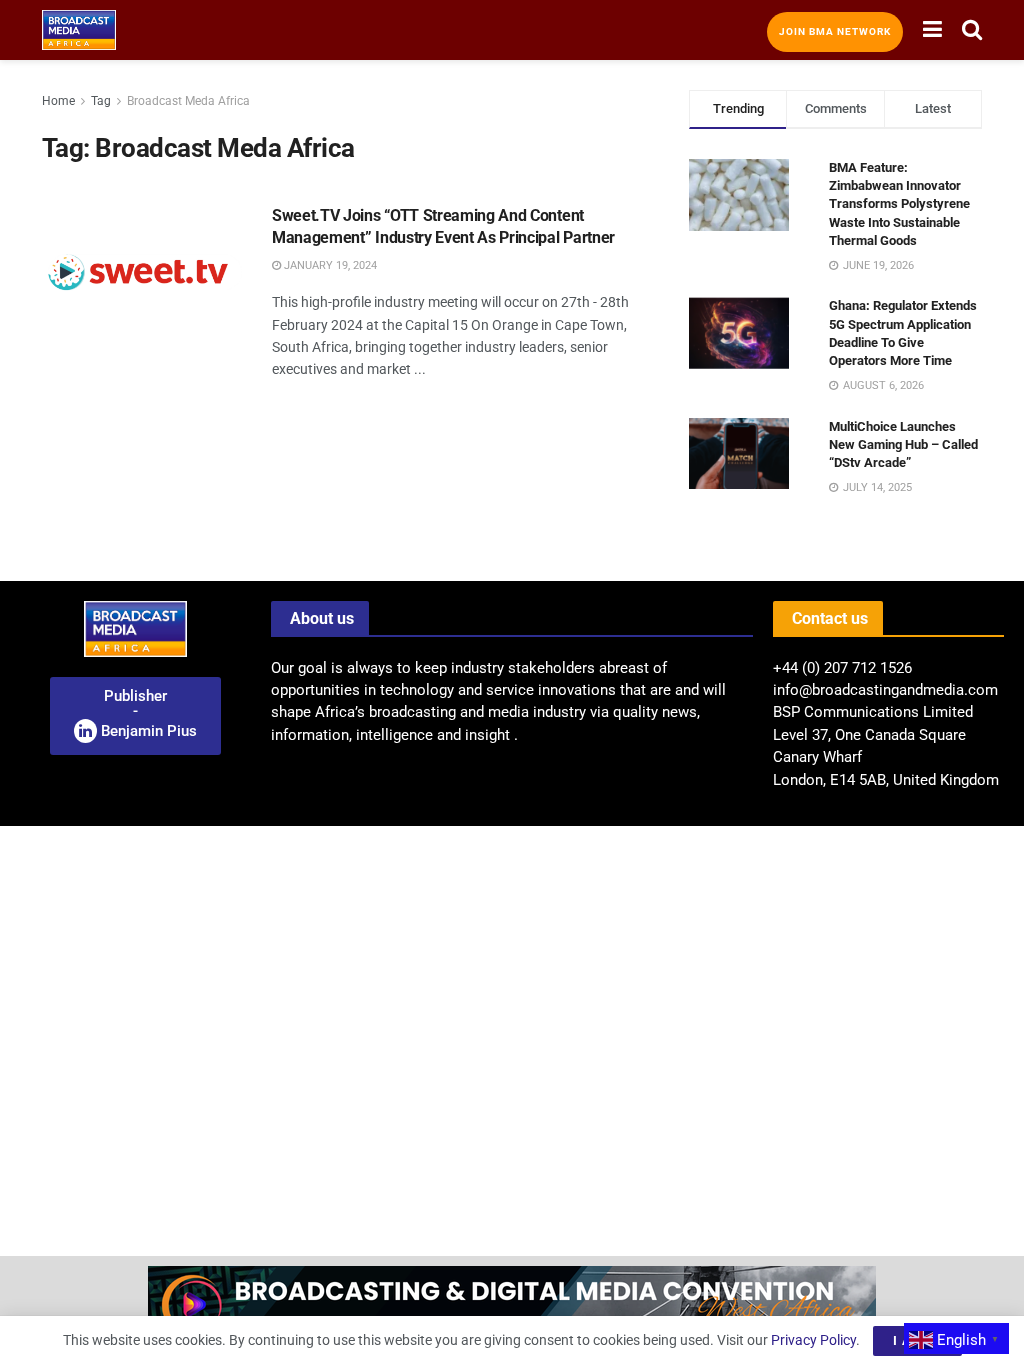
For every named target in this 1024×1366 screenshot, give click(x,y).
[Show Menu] (932, 30)
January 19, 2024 (329, 265)
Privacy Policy (813, 1340)
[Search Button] (972, 30)
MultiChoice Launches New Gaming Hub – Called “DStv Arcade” (903, 444)
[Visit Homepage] (79, 30)
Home (58, 101)
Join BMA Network (835, 31)
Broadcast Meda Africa (188, 101)
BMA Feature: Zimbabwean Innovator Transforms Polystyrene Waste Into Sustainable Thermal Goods (899, 204)
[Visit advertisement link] (512, 1311)
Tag (101, 101)
